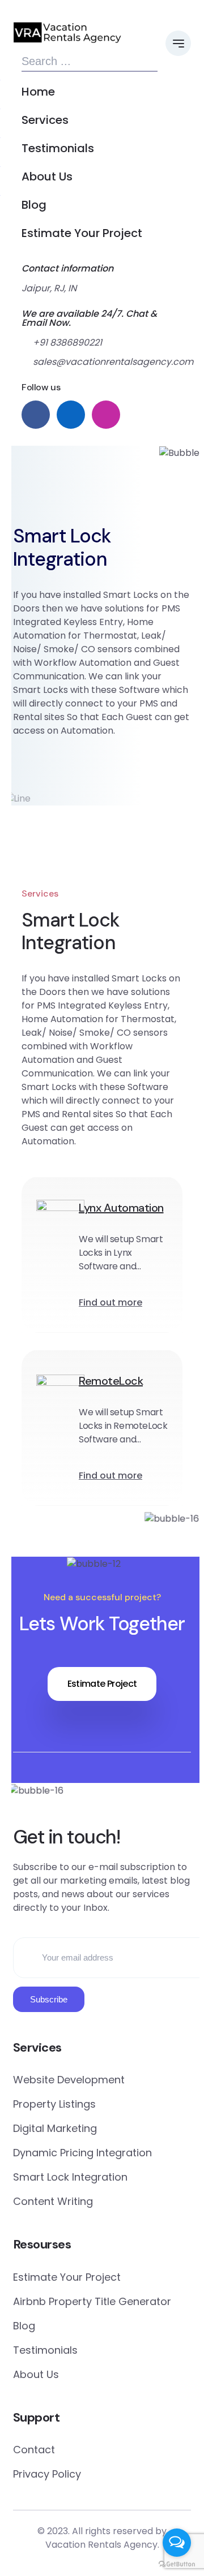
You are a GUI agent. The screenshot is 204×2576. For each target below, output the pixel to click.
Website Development (69, 2080)
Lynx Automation (121, 1208)
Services (45, 120)
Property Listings (54, 2104)
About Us (47, 176)
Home (38, 92)
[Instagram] (125, 1791)
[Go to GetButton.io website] (177, 2564)
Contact (34, 2450)
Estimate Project (102, 1684)
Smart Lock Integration (70, 2177)
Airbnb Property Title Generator (92, 2301)
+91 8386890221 (67, 343)
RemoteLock (111, 1381)
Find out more (110, 1302)
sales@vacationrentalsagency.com (95, 362)
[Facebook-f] (79, 1791)
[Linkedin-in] (102, 1791)
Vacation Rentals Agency (101, 2545)
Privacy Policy (47, 2474)
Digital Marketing (55, 2128)
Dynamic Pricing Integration (82, 2153)
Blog (34, 205)
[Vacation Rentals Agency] (67, 32)
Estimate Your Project (82, 233)
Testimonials (58, 148)
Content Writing (53, 2201)
